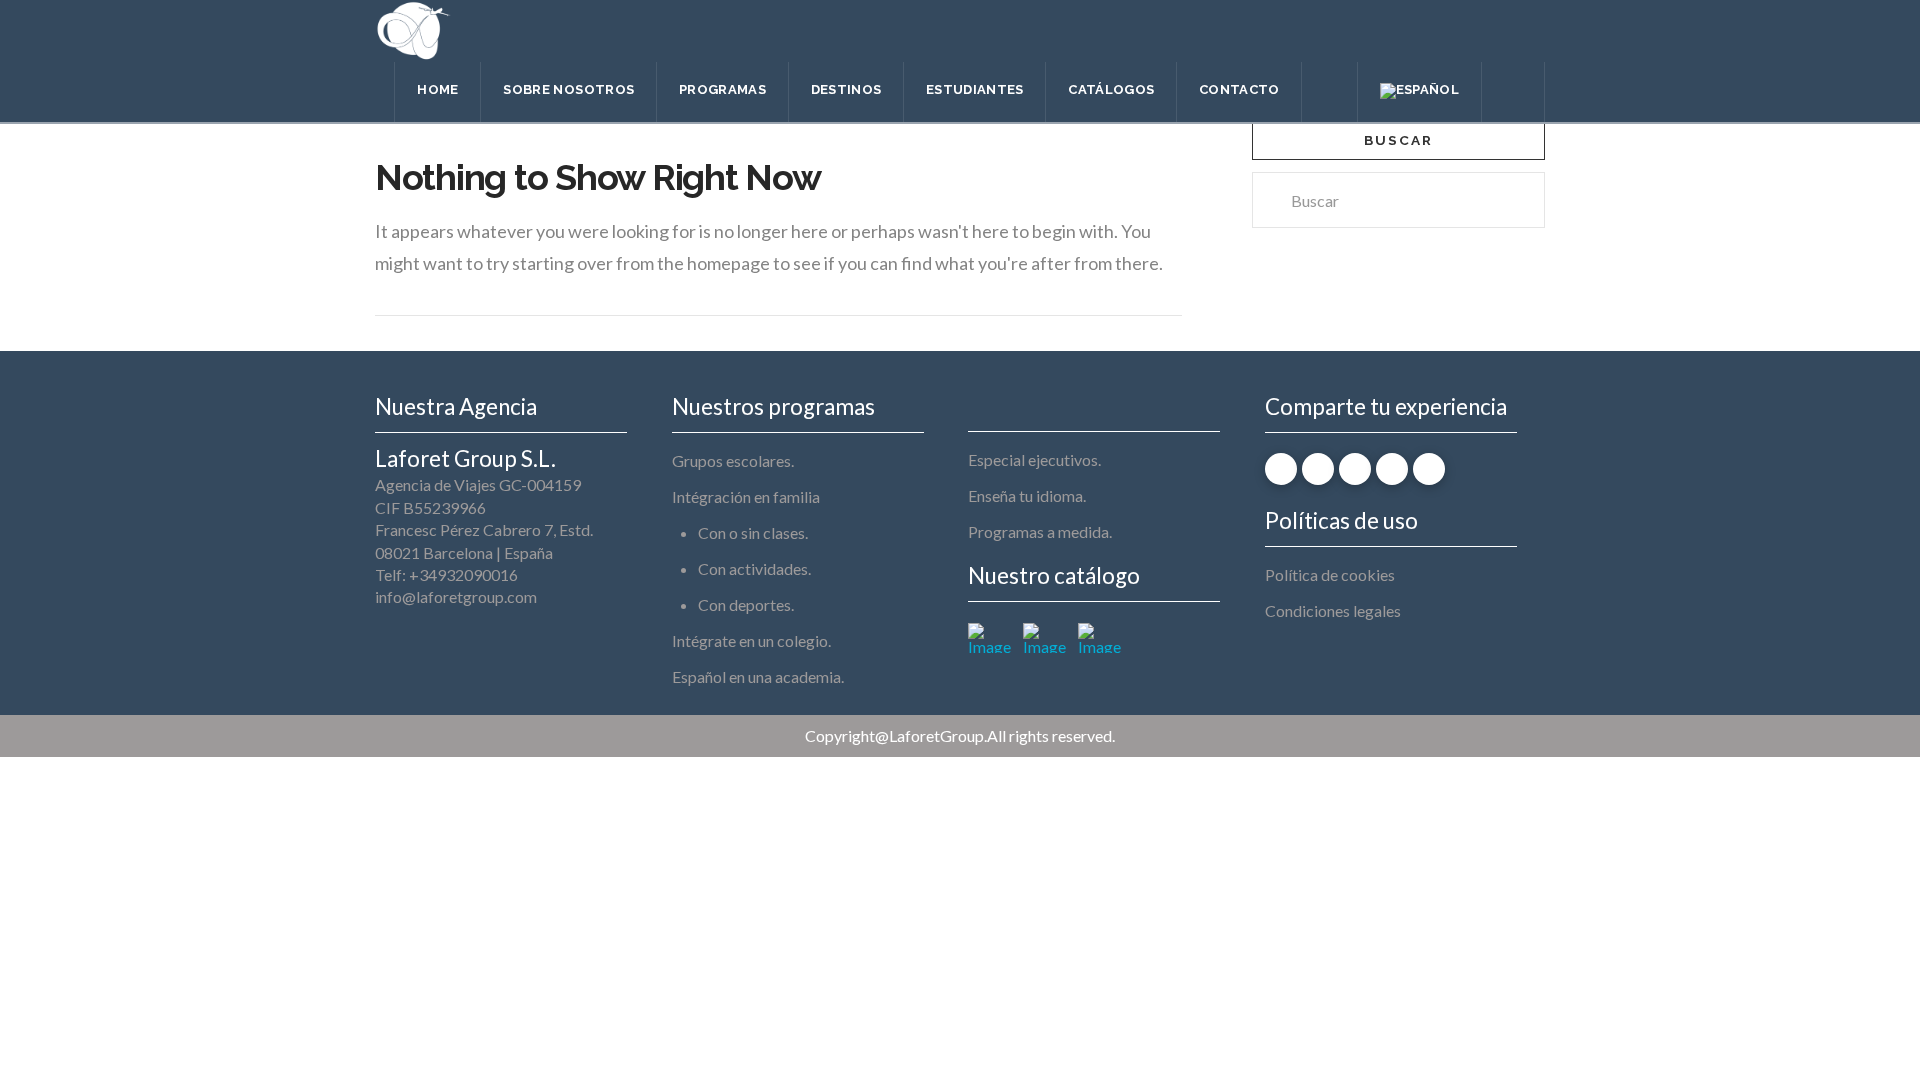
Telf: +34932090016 (446, 574)
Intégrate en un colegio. (751, 640)
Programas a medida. (1040, 531)
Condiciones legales (1333, 610)
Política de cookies (1330, 574)
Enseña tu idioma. (1027, 495)
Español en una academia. (758, 676)
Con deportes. (746, 604)
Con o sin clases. (753, 532)
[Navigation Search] (1513, 92)
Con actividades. (754, 568)
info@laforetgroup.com (456, 596)
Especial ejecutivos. (1034, 459)
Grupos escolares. (733, 460)
